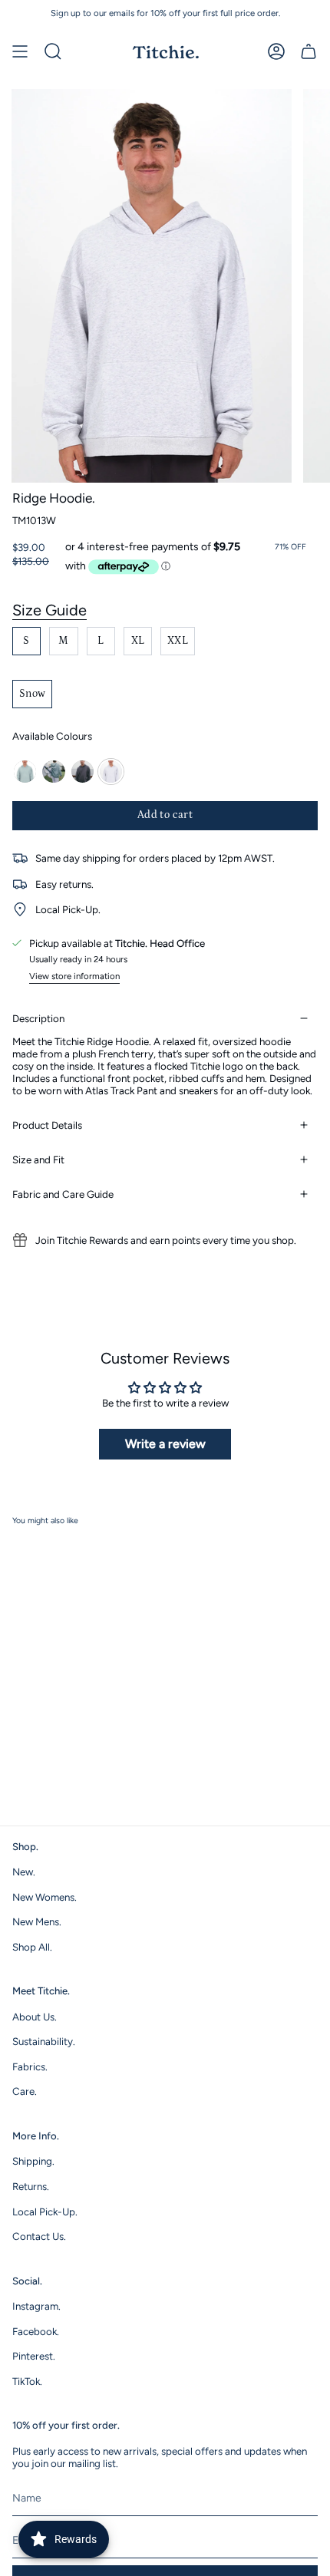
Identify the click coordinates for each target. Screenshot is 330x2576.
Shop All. (32, 1947)
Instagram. (36, 2306)
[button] (53, 51)
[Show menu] (20, 51)
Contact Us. (39, 2236)
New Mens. (37, 1921)
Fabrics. (30, 2066)
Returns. (31, 2186)
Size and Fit (38, 1159)
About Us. (35, 2017)
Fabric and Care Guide (63, 1194)
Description (38, 1018)
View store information (74, 976)
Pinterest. (34, 2356)
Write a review (165, 1444)
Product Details (47, 1125)
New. (24, 1872)
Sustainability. (44, 2041)
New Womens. (45, 1897)
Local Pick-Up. (45, 2212)
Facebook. (36, 2331)
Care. (25, 2091)
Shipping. (33, 2161)
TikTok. (27, 2381)
